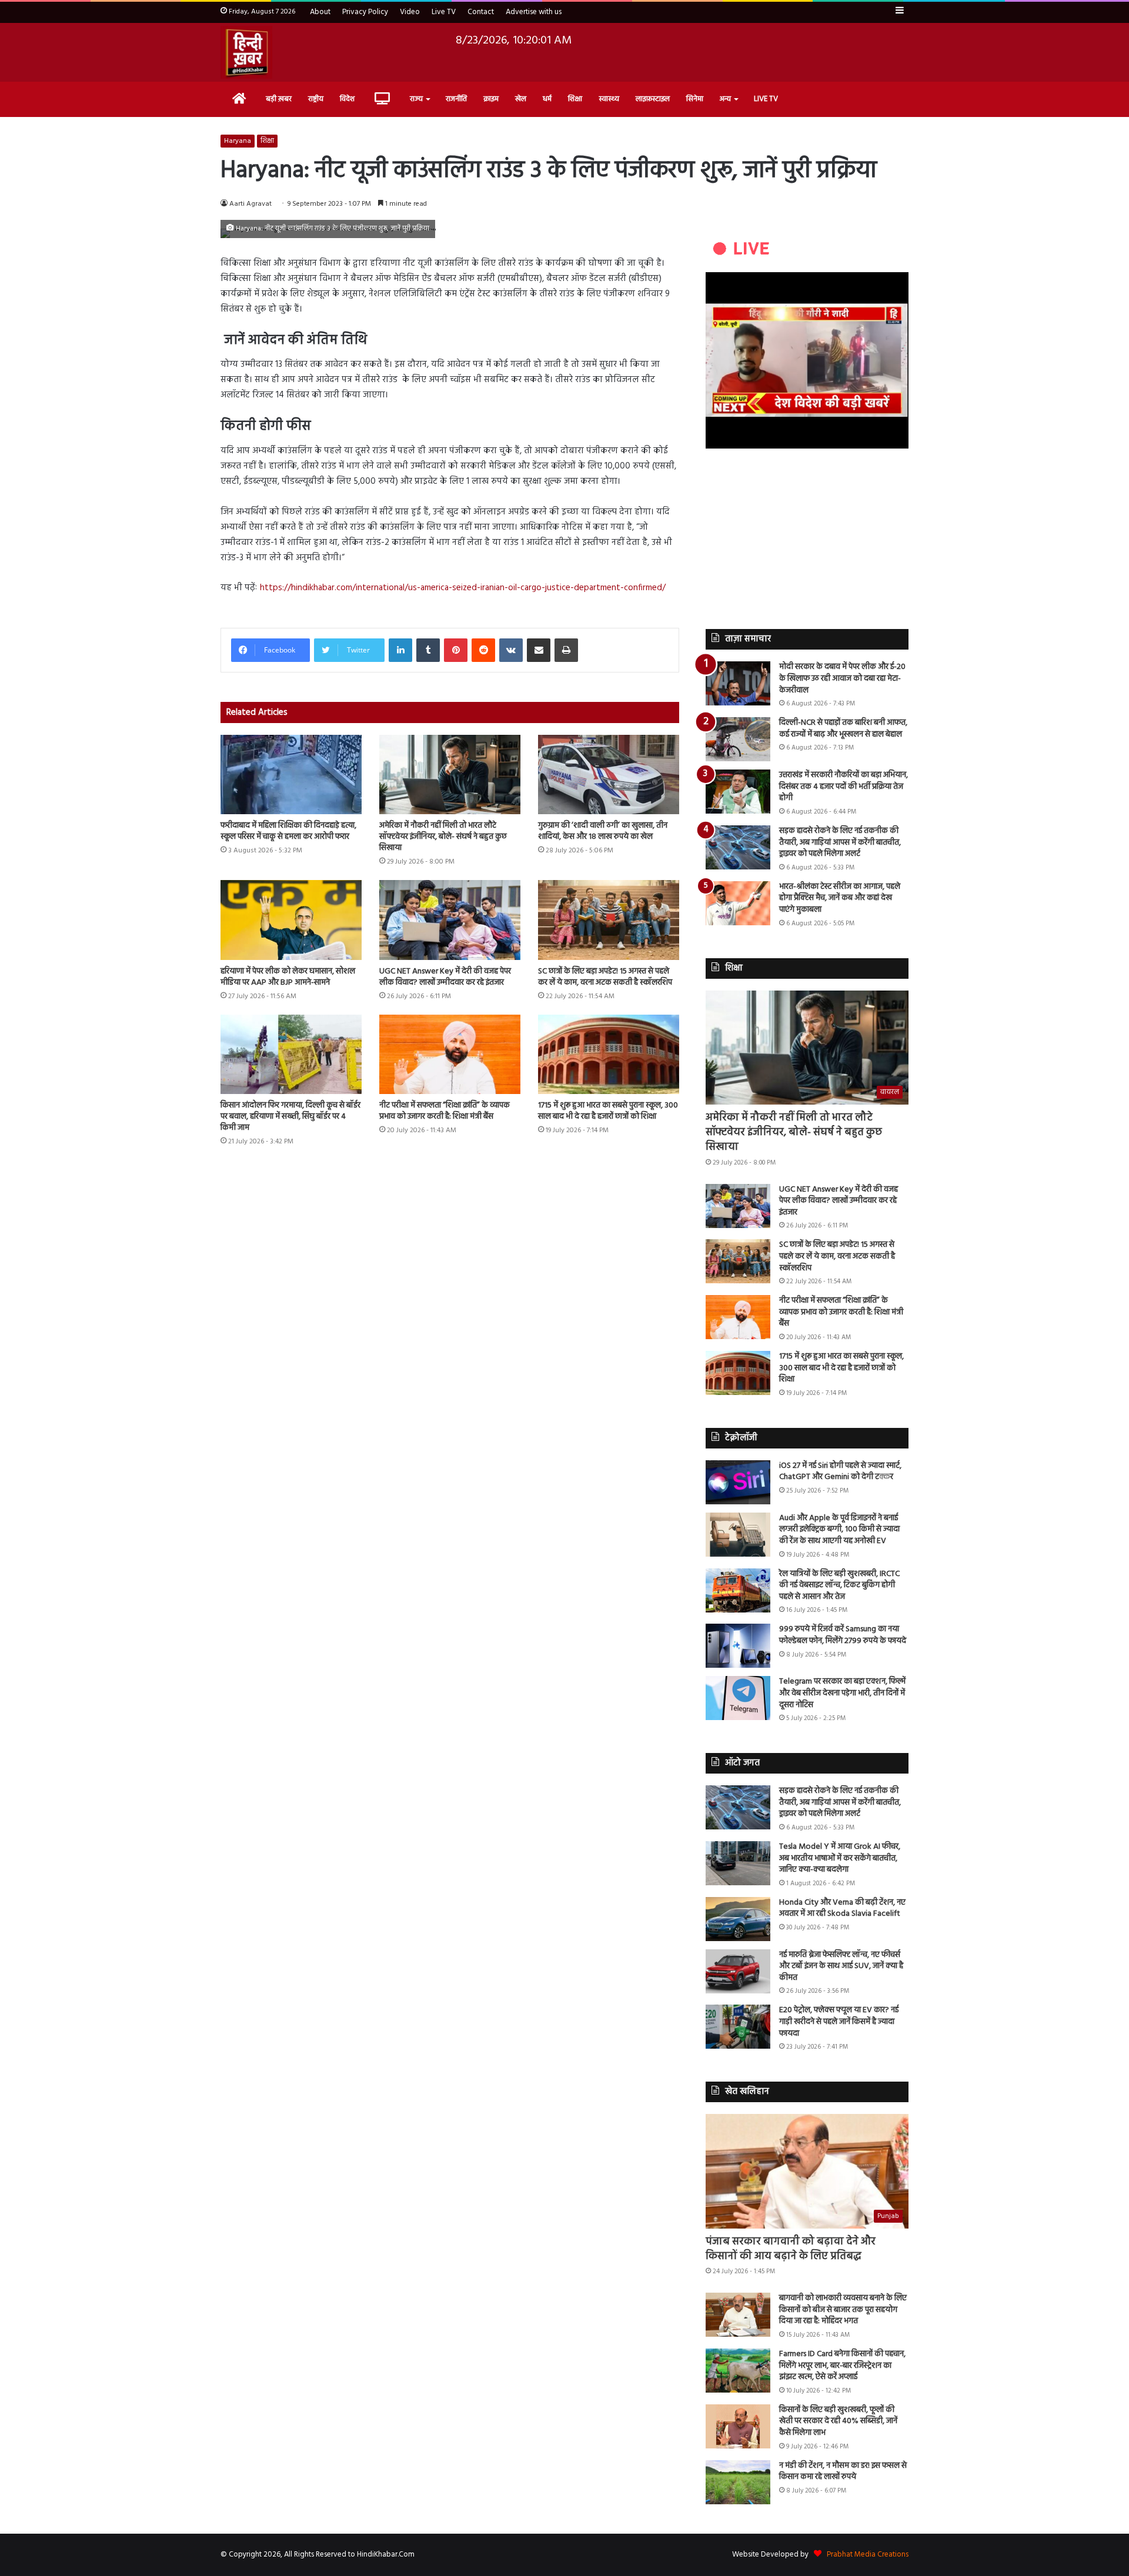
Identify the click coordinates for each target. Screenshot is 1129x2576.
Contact (481, 12)
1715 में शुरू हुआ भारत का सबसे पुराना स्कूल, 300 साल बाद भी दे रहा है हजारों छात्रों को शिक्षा (608, 1111)
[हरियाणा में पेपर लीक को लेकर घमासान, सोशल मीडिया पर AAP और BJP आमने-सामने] (291, 920)
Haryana (238, 141)
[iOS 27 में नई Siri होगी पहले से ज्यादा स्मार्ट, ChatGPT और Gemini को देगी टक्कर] (738, 1482)
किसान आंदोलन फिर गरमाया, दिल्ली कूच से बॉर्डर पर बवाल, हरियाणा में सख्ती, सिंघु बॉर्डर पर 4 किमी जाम (290, 1117)
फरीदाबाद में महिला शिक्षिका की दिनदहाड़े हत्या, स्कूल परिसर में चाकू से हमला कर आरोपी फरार (288, 831)
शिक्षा (575, 99)
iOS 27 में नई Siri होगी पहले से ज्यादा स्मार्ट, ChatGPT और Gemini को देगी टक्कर (840, 1472)
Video (410, 12)
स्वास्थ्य (609, 99)
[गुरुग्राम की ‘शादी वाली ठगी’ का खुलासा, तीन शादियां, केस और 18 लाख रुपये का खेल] (609, 775)
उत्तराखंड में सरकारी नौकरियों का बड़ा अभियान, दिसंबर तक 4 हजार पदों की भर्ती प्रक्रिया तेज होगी (844, 787)
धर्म (547, 99)
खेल (521, 99)
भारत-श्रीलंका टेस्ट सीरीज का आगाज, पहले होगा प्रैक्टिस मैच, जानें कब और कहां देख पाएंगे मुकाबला (840, 898)
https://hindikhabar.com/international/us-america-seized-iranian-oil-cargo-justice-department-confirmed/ (463, 588)
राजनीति (456, 99)
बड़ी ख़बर (279, 99)
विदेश (347, 99)
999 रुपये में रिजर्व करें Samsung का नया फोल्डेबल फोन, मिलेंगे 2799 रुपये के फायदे (843, 1635)
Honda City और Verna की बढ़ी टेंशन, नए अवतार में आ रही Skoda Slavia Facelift (842, 1908)
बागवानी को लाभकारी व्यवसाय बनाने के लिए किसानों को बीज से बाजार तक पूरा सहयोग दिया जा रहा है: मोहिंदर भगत (843, 2310)
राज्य (416, 99)
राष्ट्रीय (316, 99)
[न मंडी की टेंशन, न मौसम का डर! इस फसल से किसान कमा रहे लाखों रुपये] (738, 2482)
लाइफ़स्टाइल (653, 99)
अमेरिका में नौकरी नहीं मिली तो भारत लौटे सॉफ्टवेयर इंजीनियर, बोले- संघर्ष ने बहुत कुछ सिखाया (443, 837)
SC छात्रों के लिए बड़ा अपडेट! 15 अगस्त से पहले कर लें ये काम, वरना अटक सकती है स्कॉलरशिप (605, 977)
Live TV (444, 12)
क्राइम (491, 99)
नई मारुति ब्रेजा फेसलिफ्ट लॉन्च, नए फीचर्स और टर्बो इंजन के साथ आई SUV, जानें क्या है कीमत (841, 1966)
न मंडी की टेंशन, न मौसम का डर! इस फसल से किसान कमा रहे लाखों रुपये (843, 2472)
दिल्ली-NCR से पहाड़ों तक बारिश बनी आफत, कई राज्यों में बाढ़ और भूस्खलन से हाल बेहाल (843, 729)
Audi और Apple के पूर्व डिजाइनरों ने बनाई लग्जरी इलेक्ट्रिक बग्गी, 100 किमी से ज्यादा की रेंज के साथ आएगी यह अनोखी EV (839, 1530)
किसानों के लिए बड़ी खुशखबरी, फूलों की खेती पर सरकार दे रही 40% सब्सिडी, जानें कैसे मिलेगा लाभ (838, 2421)
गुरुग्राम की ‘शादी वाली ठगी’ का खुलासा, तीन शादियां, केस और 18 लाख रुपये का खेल (603, 831)
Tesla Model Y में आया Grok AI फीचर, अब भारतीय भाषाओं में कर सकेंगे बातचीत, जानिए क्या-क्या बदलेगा (840, 1858)
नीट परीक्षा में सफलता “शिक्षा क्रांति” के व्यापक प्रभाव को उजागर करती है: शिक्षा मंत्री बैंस (445, 1111)
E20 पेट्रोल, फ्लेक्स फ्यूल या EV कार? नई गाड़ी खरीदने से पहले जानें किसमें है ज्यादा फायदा (839, 2022)
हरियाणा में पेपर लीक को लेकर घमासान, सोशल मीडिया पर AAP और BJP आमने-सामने (288, 977)
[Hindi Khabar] (246, 52)
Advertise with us (534, 12)
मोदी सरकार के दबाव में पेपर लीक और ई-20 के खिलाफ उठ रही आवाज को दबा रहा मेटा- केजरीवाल (842, 678)
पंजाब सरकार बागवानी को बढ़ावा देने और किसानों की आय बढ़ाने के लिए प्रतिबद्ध (791, 2249)
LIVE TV (766, 99)
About (320, 12)
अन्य (725, 99)
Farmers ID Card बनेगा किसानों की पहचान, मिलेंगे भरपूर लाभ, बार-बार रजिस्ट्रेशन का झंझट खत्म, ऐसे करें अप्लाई (842, 2366)
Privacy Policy (365, 12)
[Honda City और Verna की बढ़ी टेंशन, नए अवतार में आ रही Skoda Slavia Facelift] (738, 1919)
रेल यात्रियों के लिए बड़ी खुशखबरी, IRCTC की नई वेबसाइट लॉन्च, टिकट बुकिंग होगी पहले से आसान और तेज (839, 1585)
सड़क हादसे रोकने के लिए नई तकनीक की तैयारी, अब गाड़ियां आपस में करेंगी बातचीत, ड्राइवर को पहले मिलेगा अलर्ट (840, 842)
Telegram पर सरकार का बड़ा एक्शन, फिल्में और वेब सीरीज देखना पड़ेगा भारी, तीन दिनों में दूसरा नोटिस (842, 1693)
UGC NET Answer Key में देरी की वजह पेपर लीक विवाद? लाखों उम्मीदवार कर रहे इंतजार (445, 977)
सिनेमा (695, 99)
